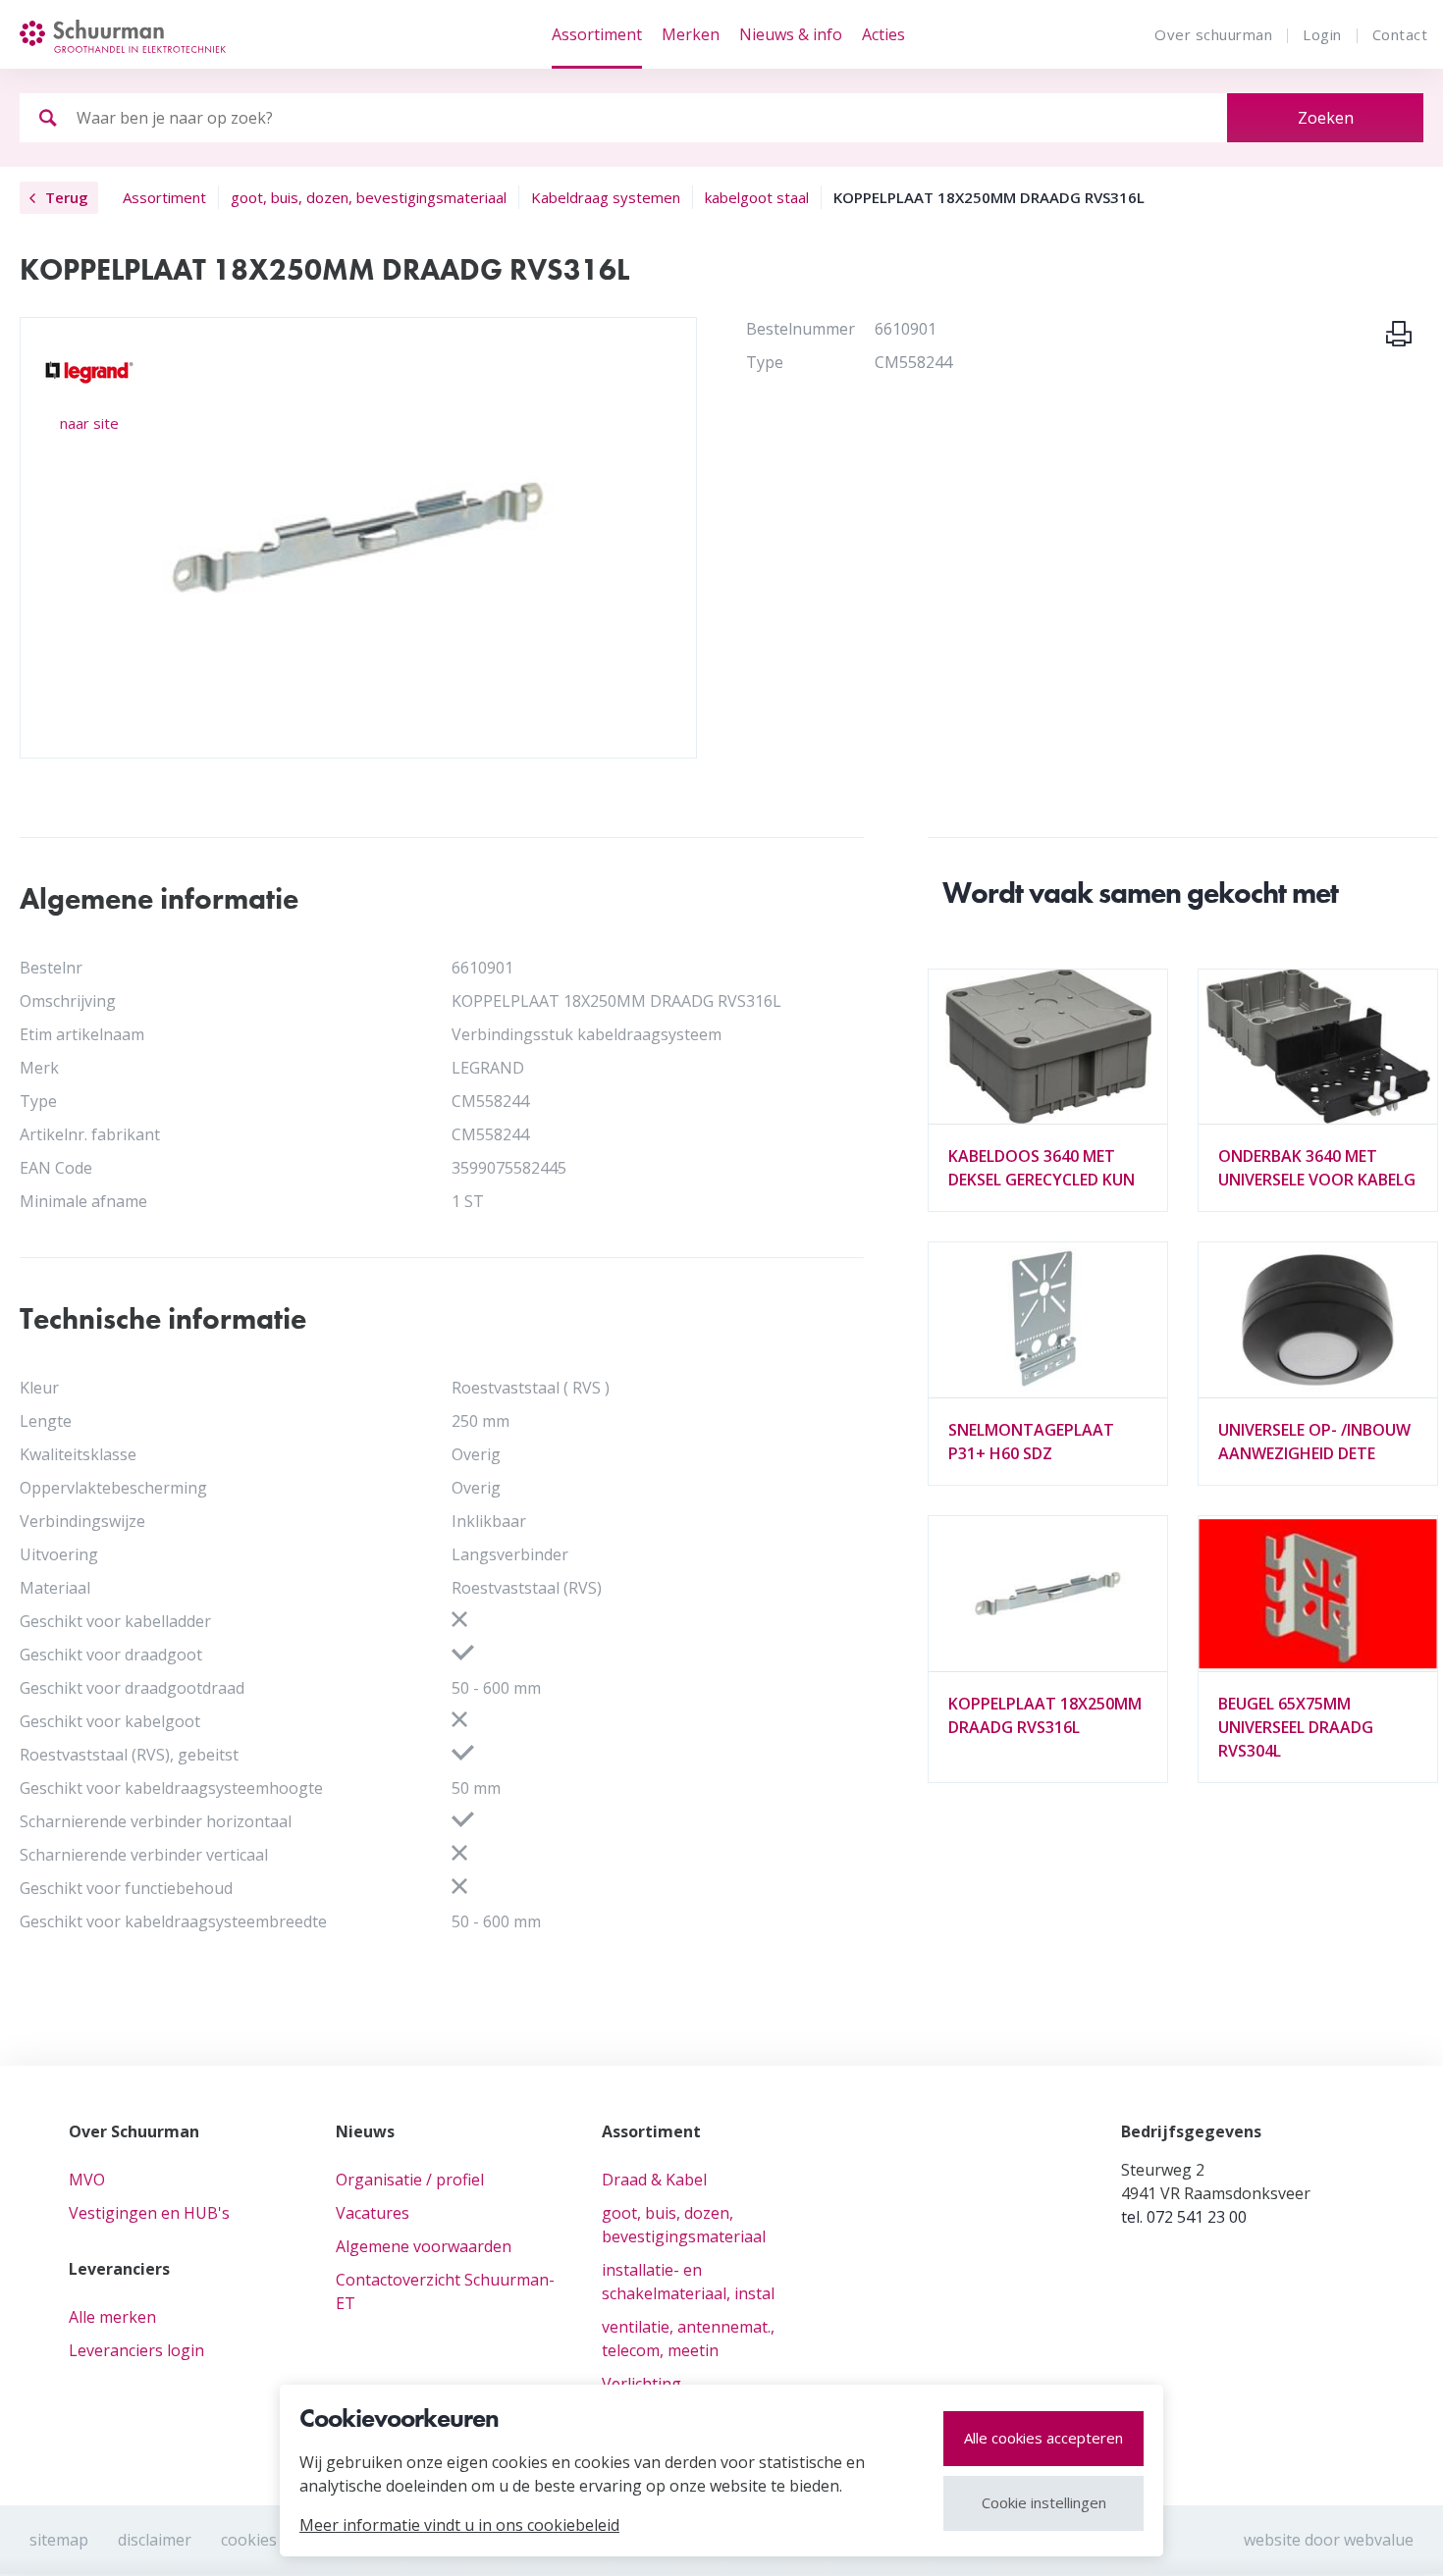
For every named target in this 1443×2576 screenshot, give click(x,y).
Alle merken (112, 2317)
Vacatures (373, 2213)
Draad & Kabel (654, 2180)
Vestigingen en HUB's (149, 2213)
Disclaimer (155, 2540)
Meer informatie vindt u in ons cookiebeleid (459, 2525)
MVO (87, 2180)
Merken (691, 34)
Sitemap (59, 2540)
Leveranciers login (136, 2350)
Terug (67, 197)
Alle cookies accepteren (1043, 2438)
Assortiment (597, 34)
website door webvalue (1329, 2540)
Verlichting (641, 2384)
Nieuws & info (791, 34)
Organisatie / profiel (410, 2180)
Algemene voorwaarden (424, 2246)
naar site (89, 423)
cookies (249, 2540)
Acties (883, 34)
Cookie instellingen (1044, 2502)
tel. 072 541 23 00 (1184, 2217)
